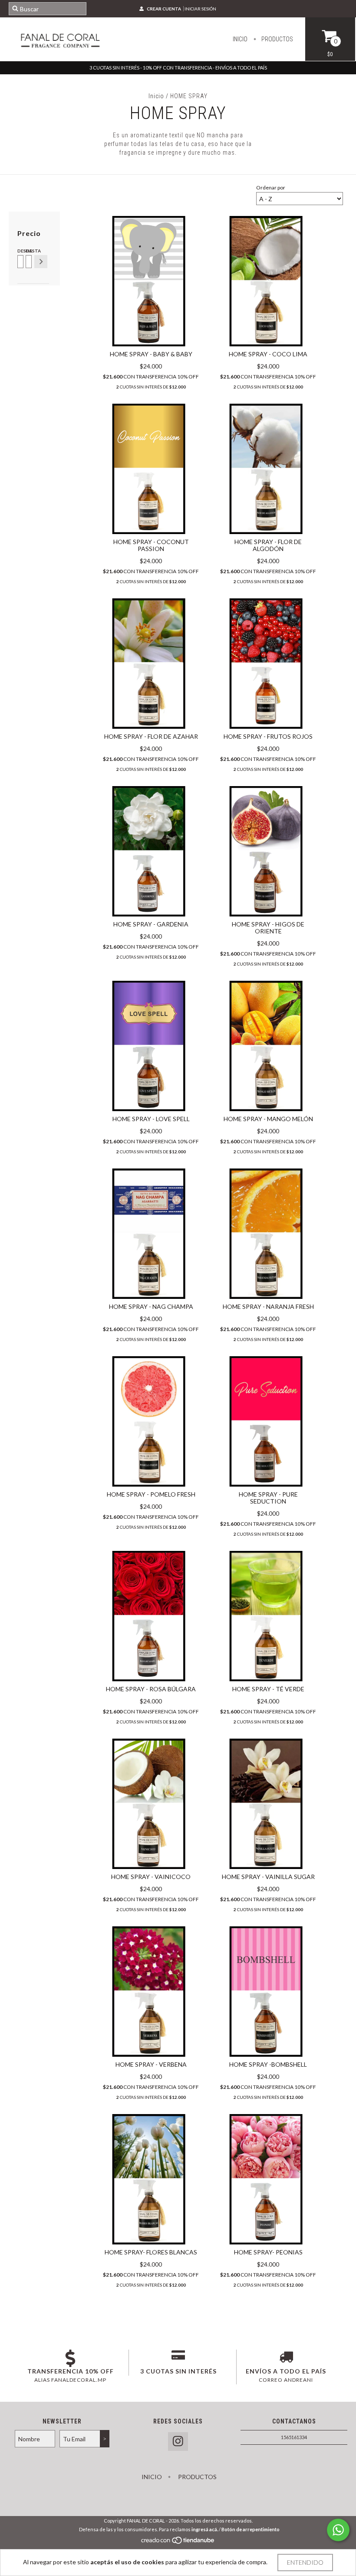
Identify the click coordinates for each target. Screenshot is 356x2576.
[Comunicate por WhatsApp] (338, 2530)
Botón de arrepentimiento (251, 2529)
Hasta (28, 251)
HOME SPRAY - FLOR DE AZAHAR (151, 736)
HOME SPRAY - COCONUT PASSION (151, 545)
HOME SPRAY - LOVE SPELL (151, 1119)
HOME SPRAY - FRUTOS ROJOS (268, 736)
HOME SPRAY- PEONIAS (268, 2252)
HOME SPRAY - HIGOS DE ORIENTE (268, 928)
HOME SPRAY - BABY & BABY (151, 354)
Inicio (240, 39)
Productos (277, 39)
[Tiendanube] (178, 2542)
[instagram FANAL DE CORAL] (178, 2442)
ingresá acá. (205, 2529)
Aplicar (41, 262)
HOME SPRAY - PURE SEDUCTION (268, 1498)
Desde (20, 251)
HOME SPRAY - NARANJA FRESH (268, 1306)
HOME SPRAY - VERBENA (151, 2064)
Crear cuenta (164, 9)
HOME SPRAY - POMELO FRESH (151, 1494)
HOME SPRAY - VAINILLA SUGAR (268, 1877)
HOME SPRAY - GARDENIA (151, 924)
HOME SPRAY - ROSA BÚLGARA (151, 1689)
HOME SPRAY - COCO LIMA (268, 354)
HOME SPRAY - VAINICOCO (151, 1877)
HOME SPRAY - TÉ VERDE (268, 1689)
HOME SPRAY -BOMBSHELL (268, 2064)
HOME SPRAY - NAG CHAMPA (151, 1306)
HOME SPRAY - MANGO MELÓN (268, 1119)
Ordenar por (271, 188)
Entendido (305, 2562)
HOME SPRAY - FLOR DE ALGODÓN (268, 545)
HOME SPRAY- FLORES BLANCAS (151, 2252)
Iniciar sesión (200, 9)
